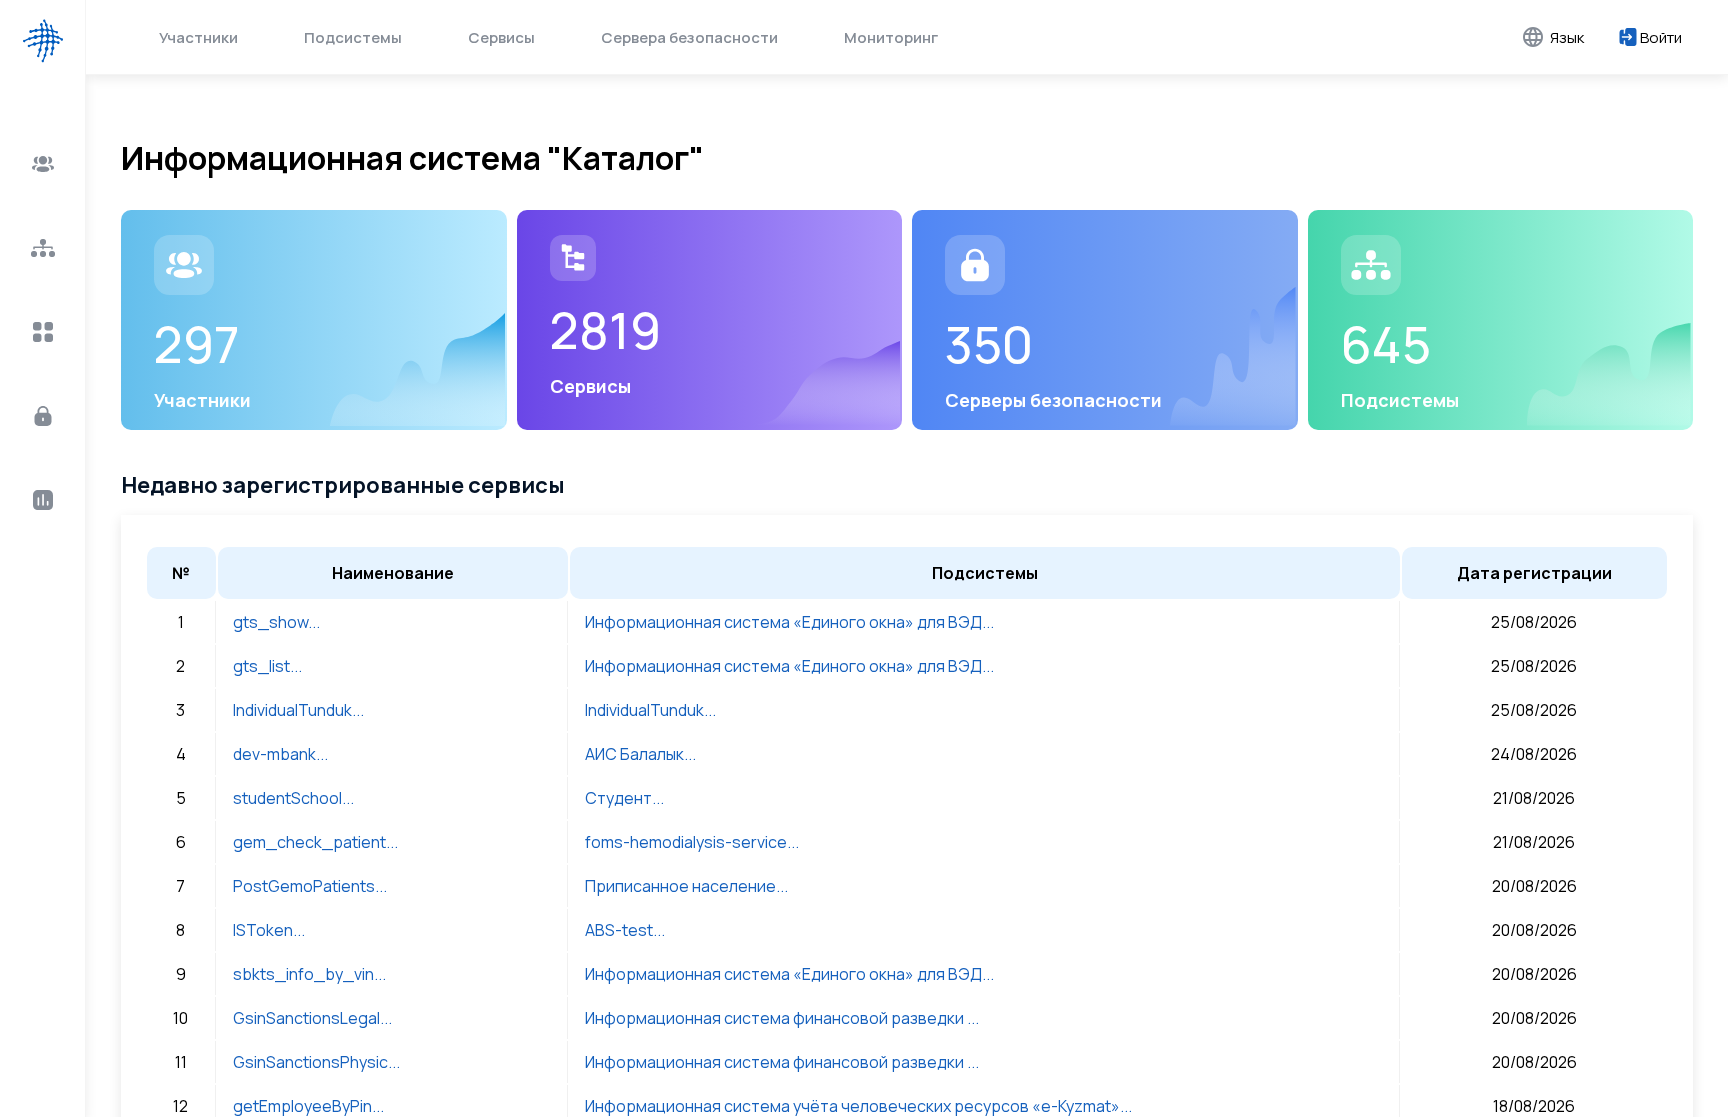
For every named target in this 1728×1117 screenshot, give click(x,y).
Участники (198, 37)
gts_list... (267, 666)
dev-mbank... (280, 754)
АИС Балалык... (640, 754)
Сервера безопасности (689, 37)
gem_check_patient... (315, 842)
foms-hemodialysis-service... (692, 842)
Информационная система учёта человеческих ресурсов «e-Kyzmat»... (858, 1106)
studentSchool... (293, 798)
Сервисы (501, 37)
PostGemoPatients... (310, 886)
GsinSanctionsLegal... (312, 1018)
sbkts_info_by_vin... (309, 974)
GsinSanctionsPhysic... (316, 1062)
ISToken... (269, 930)
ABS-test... (625, 930)
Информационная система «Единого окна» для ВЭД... (789, 622)
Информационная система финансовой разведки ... (782, 1018)
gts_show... (276, 622)
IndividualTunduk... (298, 710)
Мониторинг (891, 37)
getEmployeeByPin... (308, 1106)
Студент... (624, 798)
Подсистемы (353, 37)
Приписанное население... (686, 886)
